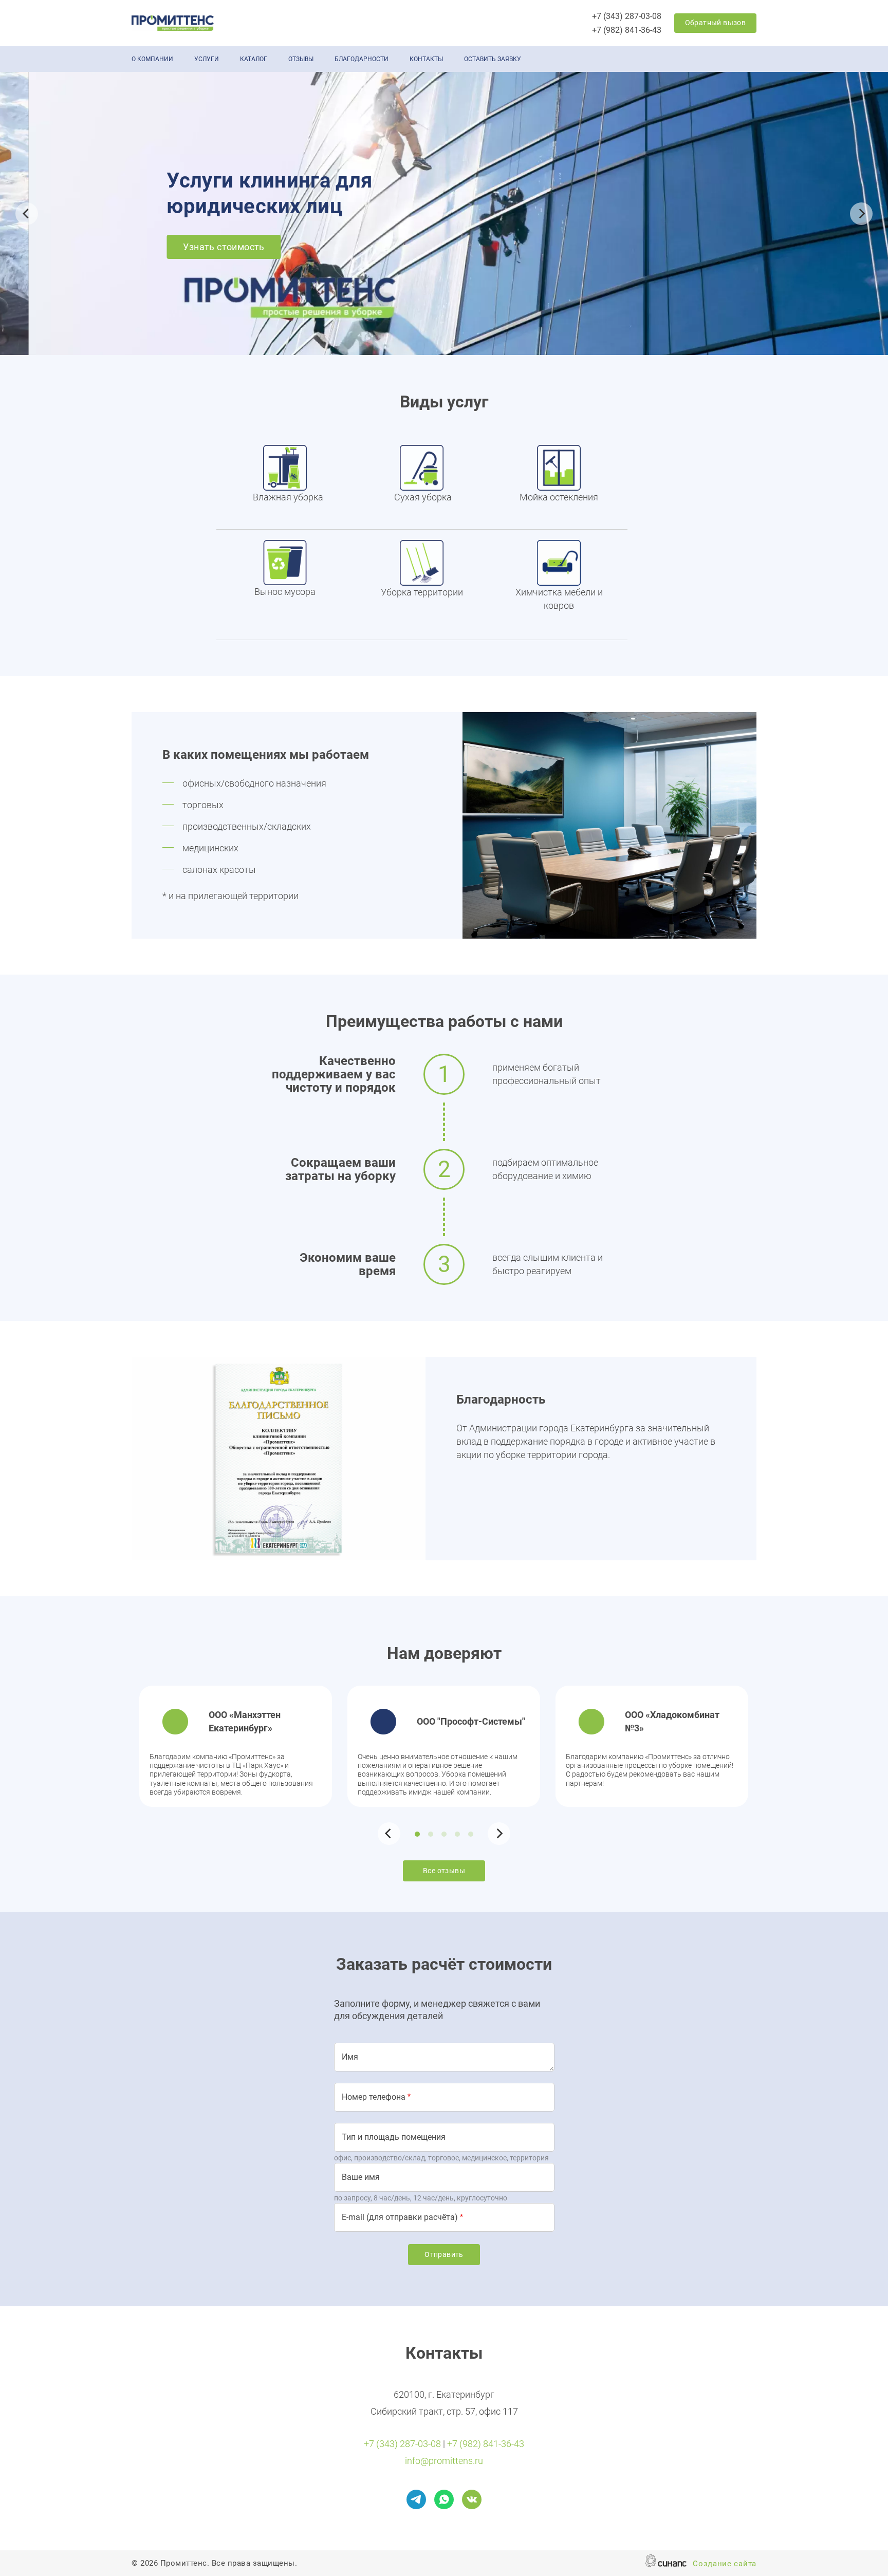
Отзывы (301, 59)
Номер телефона (374, 2097)
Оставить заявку (493, 59)
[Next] (861, 214)
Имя (350, 2057)
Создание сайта (725, 2564)
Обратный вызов (716, 23)
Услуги (207, 59)
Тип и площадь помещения (394, 2137)
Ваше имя (361, 2177)
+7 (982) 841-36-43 (627, 30)
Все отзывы (444, 1871)
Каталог (254, 59)
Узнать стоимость (195, 247)
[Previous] (27, 214)
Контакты (426, 59)
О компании (152, 59)
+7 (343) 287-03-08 (627, 16)
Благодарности (362, 59)
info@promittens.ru (444, 2461)
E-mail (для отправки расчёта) (400, 2217)
